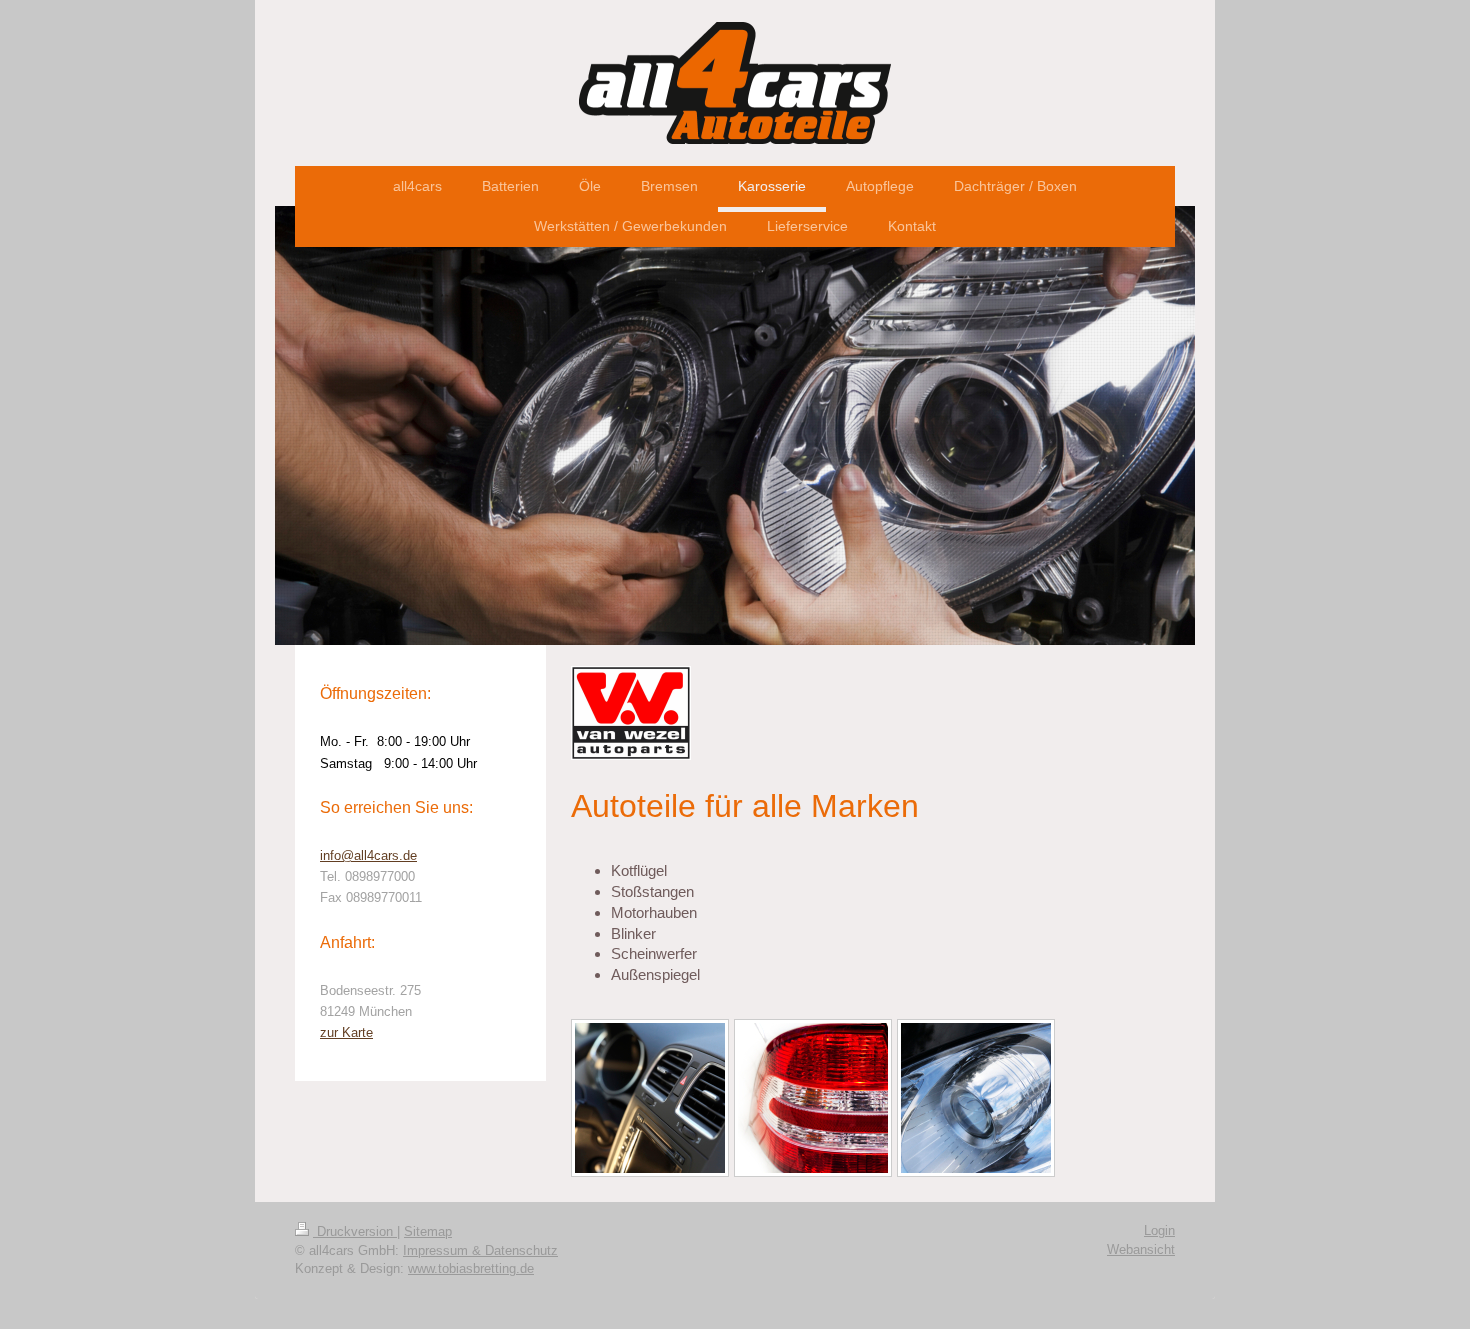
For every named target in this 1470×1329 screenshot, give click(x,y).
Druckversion (355, 1231)
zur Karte (346, 1032)
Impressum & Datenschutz (480, 1250)
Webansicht (1141, 1249)
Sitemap (428, 1231)
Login (1159, 1230)
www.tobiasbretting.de (471, 1268)
